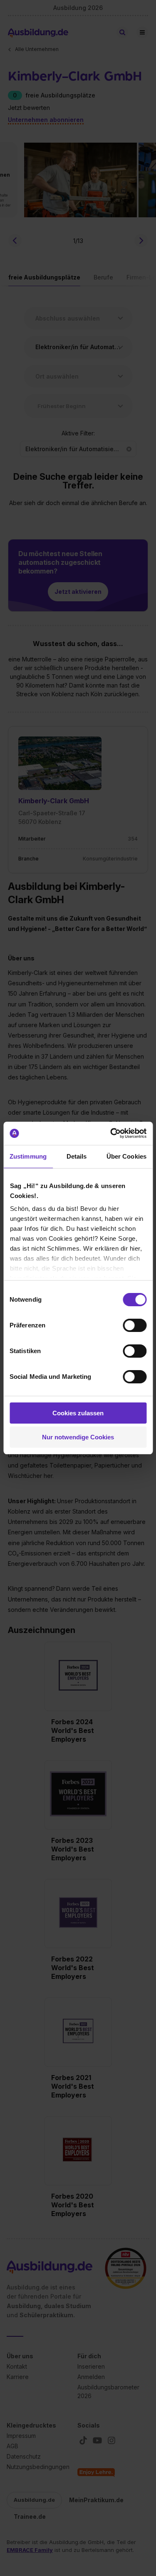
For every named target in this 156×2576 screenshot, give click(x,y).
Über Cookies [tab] (126, 1156)
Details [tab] (77, 1156)
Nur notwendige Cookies (78, 1437)
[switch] (135, 1325)
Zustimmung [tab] (28, 1156)
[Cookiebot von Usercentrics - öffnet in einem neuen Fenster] (111, 1133)
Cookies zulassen (78, 1413)
